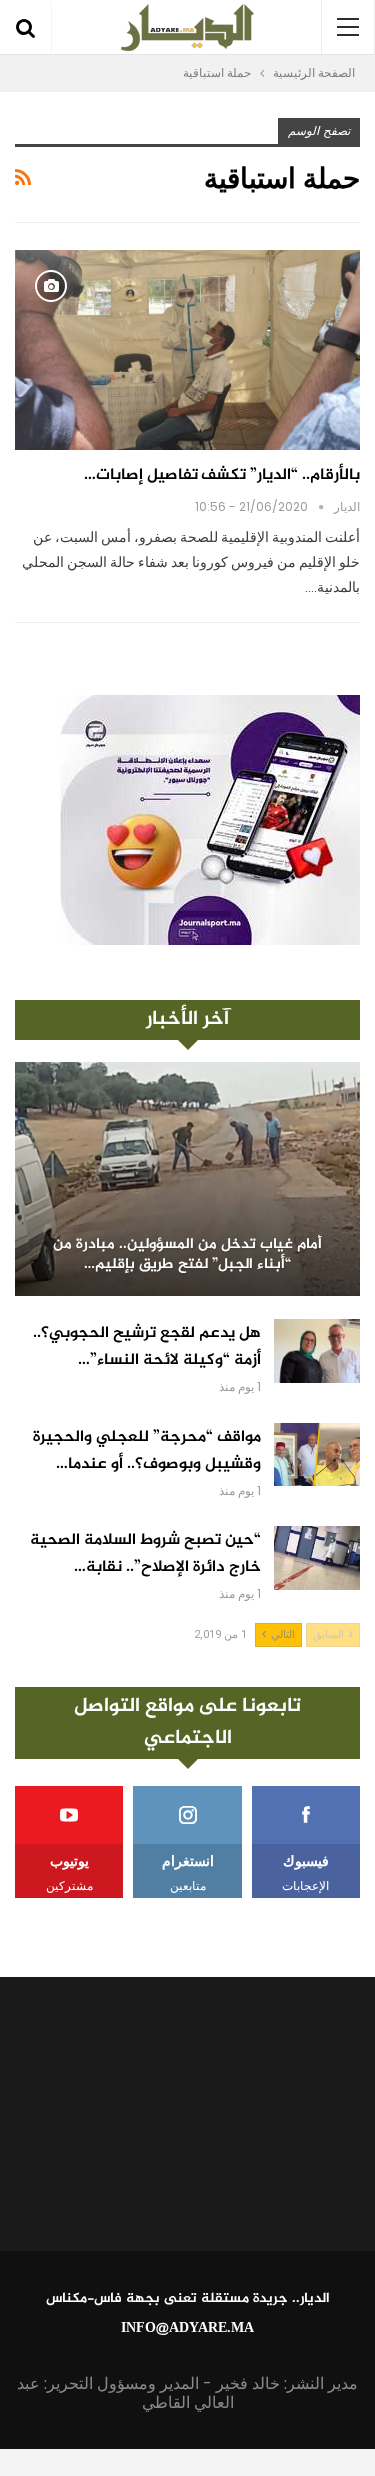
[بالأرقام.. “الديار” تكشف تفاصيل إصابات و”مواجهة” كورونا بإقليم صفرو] (187, 350)
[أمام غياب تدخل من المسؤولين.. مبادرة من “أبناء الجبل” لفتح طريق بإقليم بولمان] (187, 1179)
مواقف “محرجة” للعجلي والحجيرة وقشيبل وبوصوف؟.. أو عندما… (147, 1451)
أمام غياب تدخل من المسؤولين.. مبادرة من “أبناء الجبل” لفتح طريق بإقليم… (187, 1255)
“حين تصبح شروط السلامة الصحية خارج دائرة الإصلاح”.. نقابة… (145, 1554)
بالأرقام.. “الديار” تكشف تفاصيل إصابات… (222, 475)
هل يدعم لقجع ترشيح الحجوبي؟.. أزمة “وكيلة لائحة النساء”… (147, 1347)
